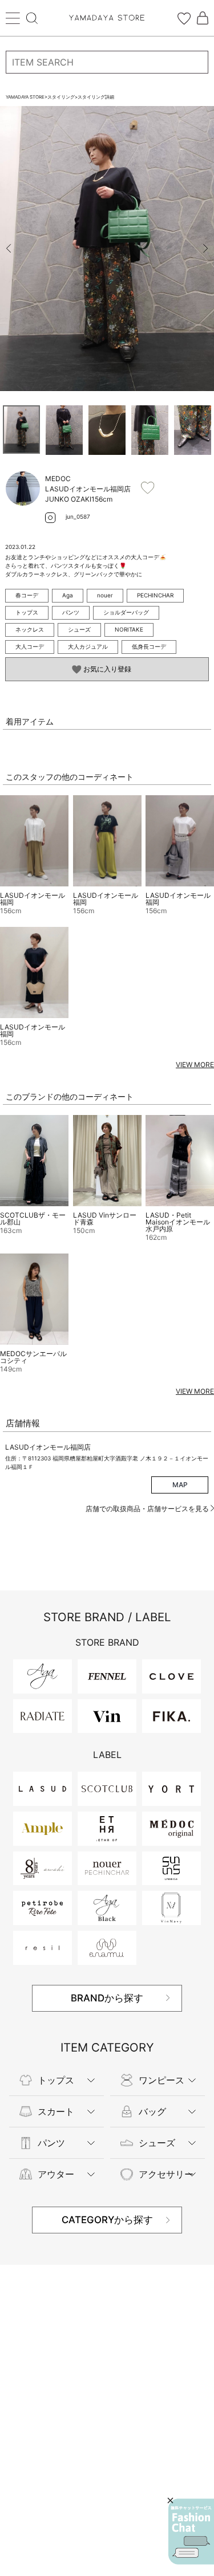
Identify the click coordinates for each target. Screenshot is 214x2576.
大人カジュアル (88, 646)
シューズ (79, 629)
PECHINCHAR (155, 595)
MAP (180, 1485)
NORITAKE (129, 629)
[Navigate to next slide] (205, 249)
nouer (105, 595)
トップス (27, 612)
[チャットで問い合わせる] (191, 2532)
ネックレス (30, 629)
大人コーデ (30, 646)
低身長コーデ (149, 646)
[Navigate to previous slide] (9, 249)
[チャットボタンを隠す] (170, 2500)
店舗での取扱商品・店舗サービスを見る (148, 1509)
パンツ (71, 612)
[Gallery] (107, 249)
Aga (68, 595)
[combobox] (107, 62)
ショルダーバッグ (126, 612)
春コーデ (27, 595)
